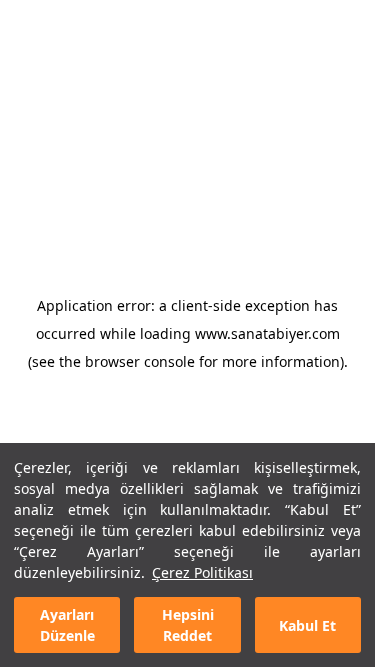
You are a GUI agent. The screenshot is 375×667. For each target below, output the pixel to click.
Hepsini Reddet (188, 625)
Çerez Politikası (202, 572)
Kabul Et (307, 625)
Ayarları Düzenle (67, 625)
